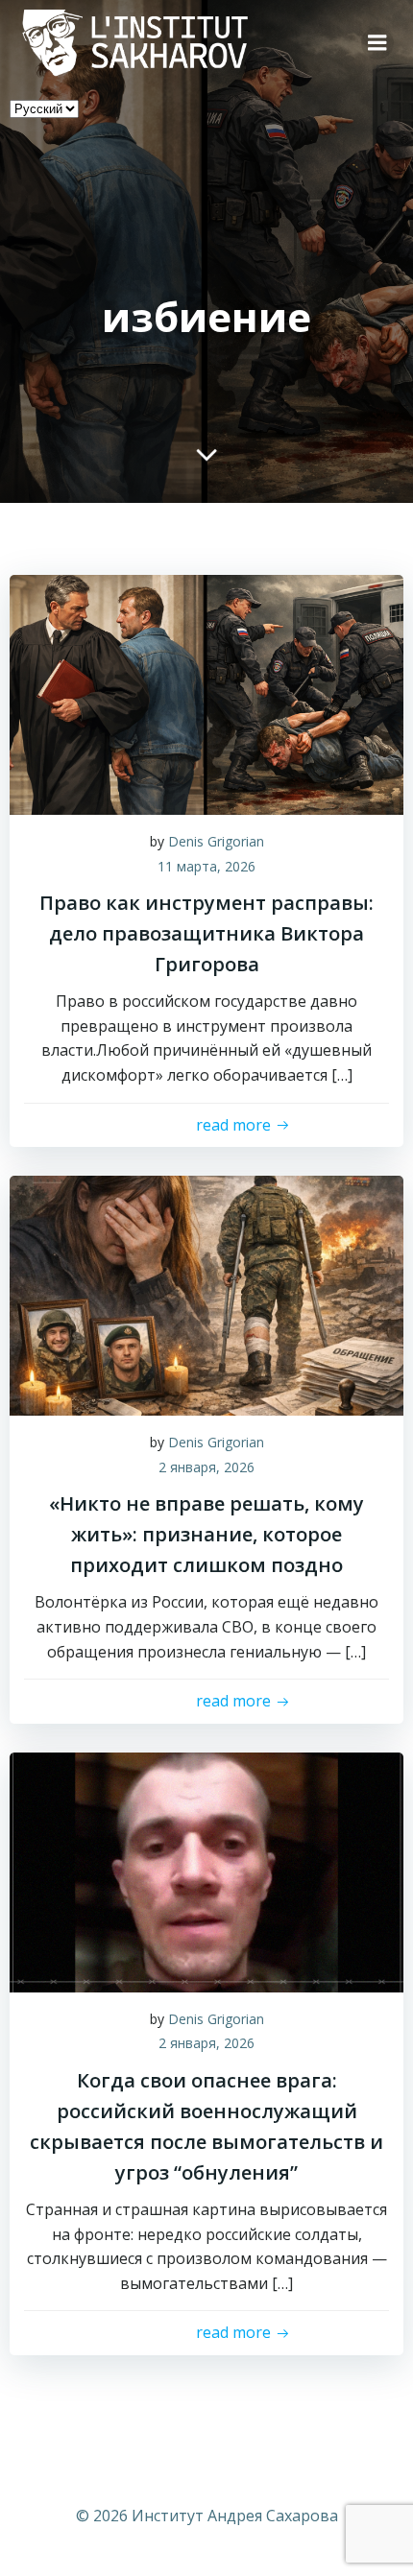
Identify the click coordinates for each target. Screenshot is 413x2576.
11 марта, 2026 (206, 866)
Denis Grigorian (216, 841)
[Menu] (377, 43)
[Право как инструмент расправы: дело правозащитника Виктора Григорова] (206, 693)
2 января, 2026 (206, 1467)
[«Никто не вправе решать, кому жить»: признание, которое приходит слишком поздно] (206, 1294)
